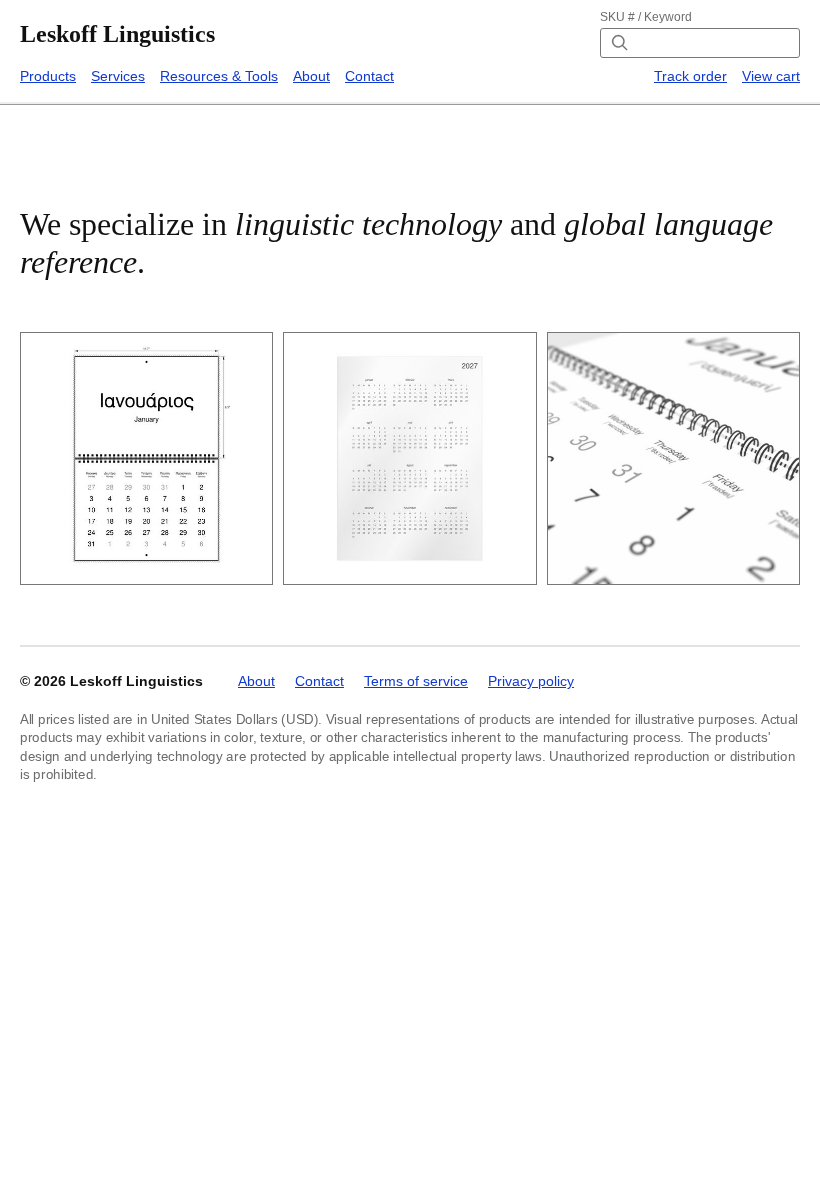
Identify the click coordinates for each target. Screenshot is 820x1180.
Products (48, 76)
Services (118, 76)
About (311, 76)
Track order (690, 76)
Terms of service (416, 681)
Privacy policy (531, 681)
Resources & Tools (219, 76)
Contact (369, 76)
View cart (771, 76)
